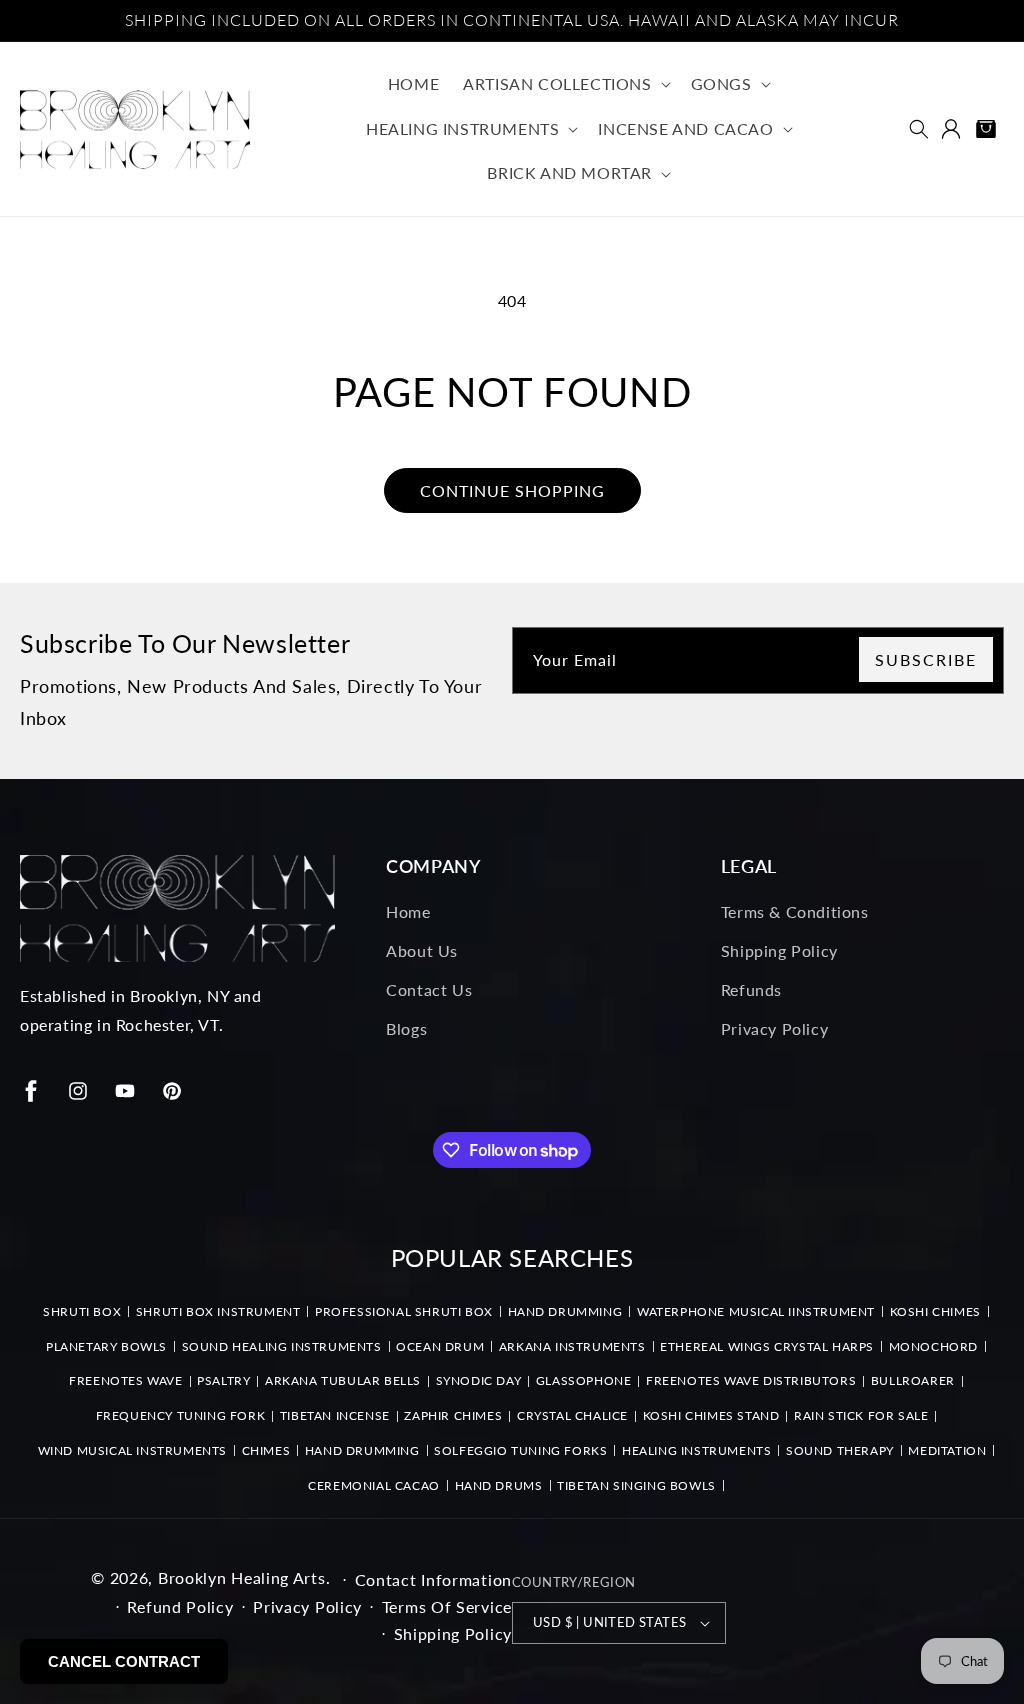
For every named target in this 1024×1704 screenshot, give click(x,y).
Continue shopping (512, 490)
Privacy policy (307, 1606)
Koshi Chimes (935, 1311)
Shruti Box (82, 1311)
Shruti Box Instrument (218, 1311)
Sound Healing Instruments (282, 1346)
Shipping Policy (779, 950)
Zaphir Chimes (453, 1415)
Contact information (433, 1579)
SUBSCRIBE (926, 659)
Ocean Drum (440, 1346)
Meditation (947, 1450)
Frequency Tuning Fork (181, 1415)
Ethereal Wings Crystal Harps (767, 1346)
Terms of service (447, 1606)
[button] (564, 84)
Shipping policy (453, 1633)
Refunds (751, 989)
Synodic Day (479, 1380)
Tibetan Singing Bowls (636, 1485)
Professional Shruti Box (404, 1311)
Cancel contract (124, 1661)
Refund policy (180, 1606)
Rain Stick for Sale (861, 1415)
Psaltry (223, 1380)
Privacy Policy (774, 1028)
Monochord (933, 1346)
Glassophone (584, 1380)
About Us (422, 950)
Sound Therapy (840, 1450)
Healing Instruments (696, 1450)
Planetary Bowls (106, 1346)
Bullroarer (913, 1380)
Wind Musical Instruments (132, 1450)
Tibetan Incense (335, 1415)
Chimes (266, 1450)
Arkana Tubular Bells (343, 1380)
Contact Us (429, 989)
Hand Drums (499, 1485)
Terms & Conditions (795, 911)
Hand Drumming (565, 1311)
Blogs (406, 1028)
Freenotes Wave (125, 1380)
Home (408, 911)
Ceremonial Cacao (374, 1485)
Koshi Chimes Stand (711, 1415)
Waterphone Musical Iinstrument (756, 1311)
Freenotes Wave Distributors (751, 1380)
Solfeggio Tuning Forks (520, 1450)
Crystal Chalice (572, 1415)
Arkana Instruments (572, 1346)
